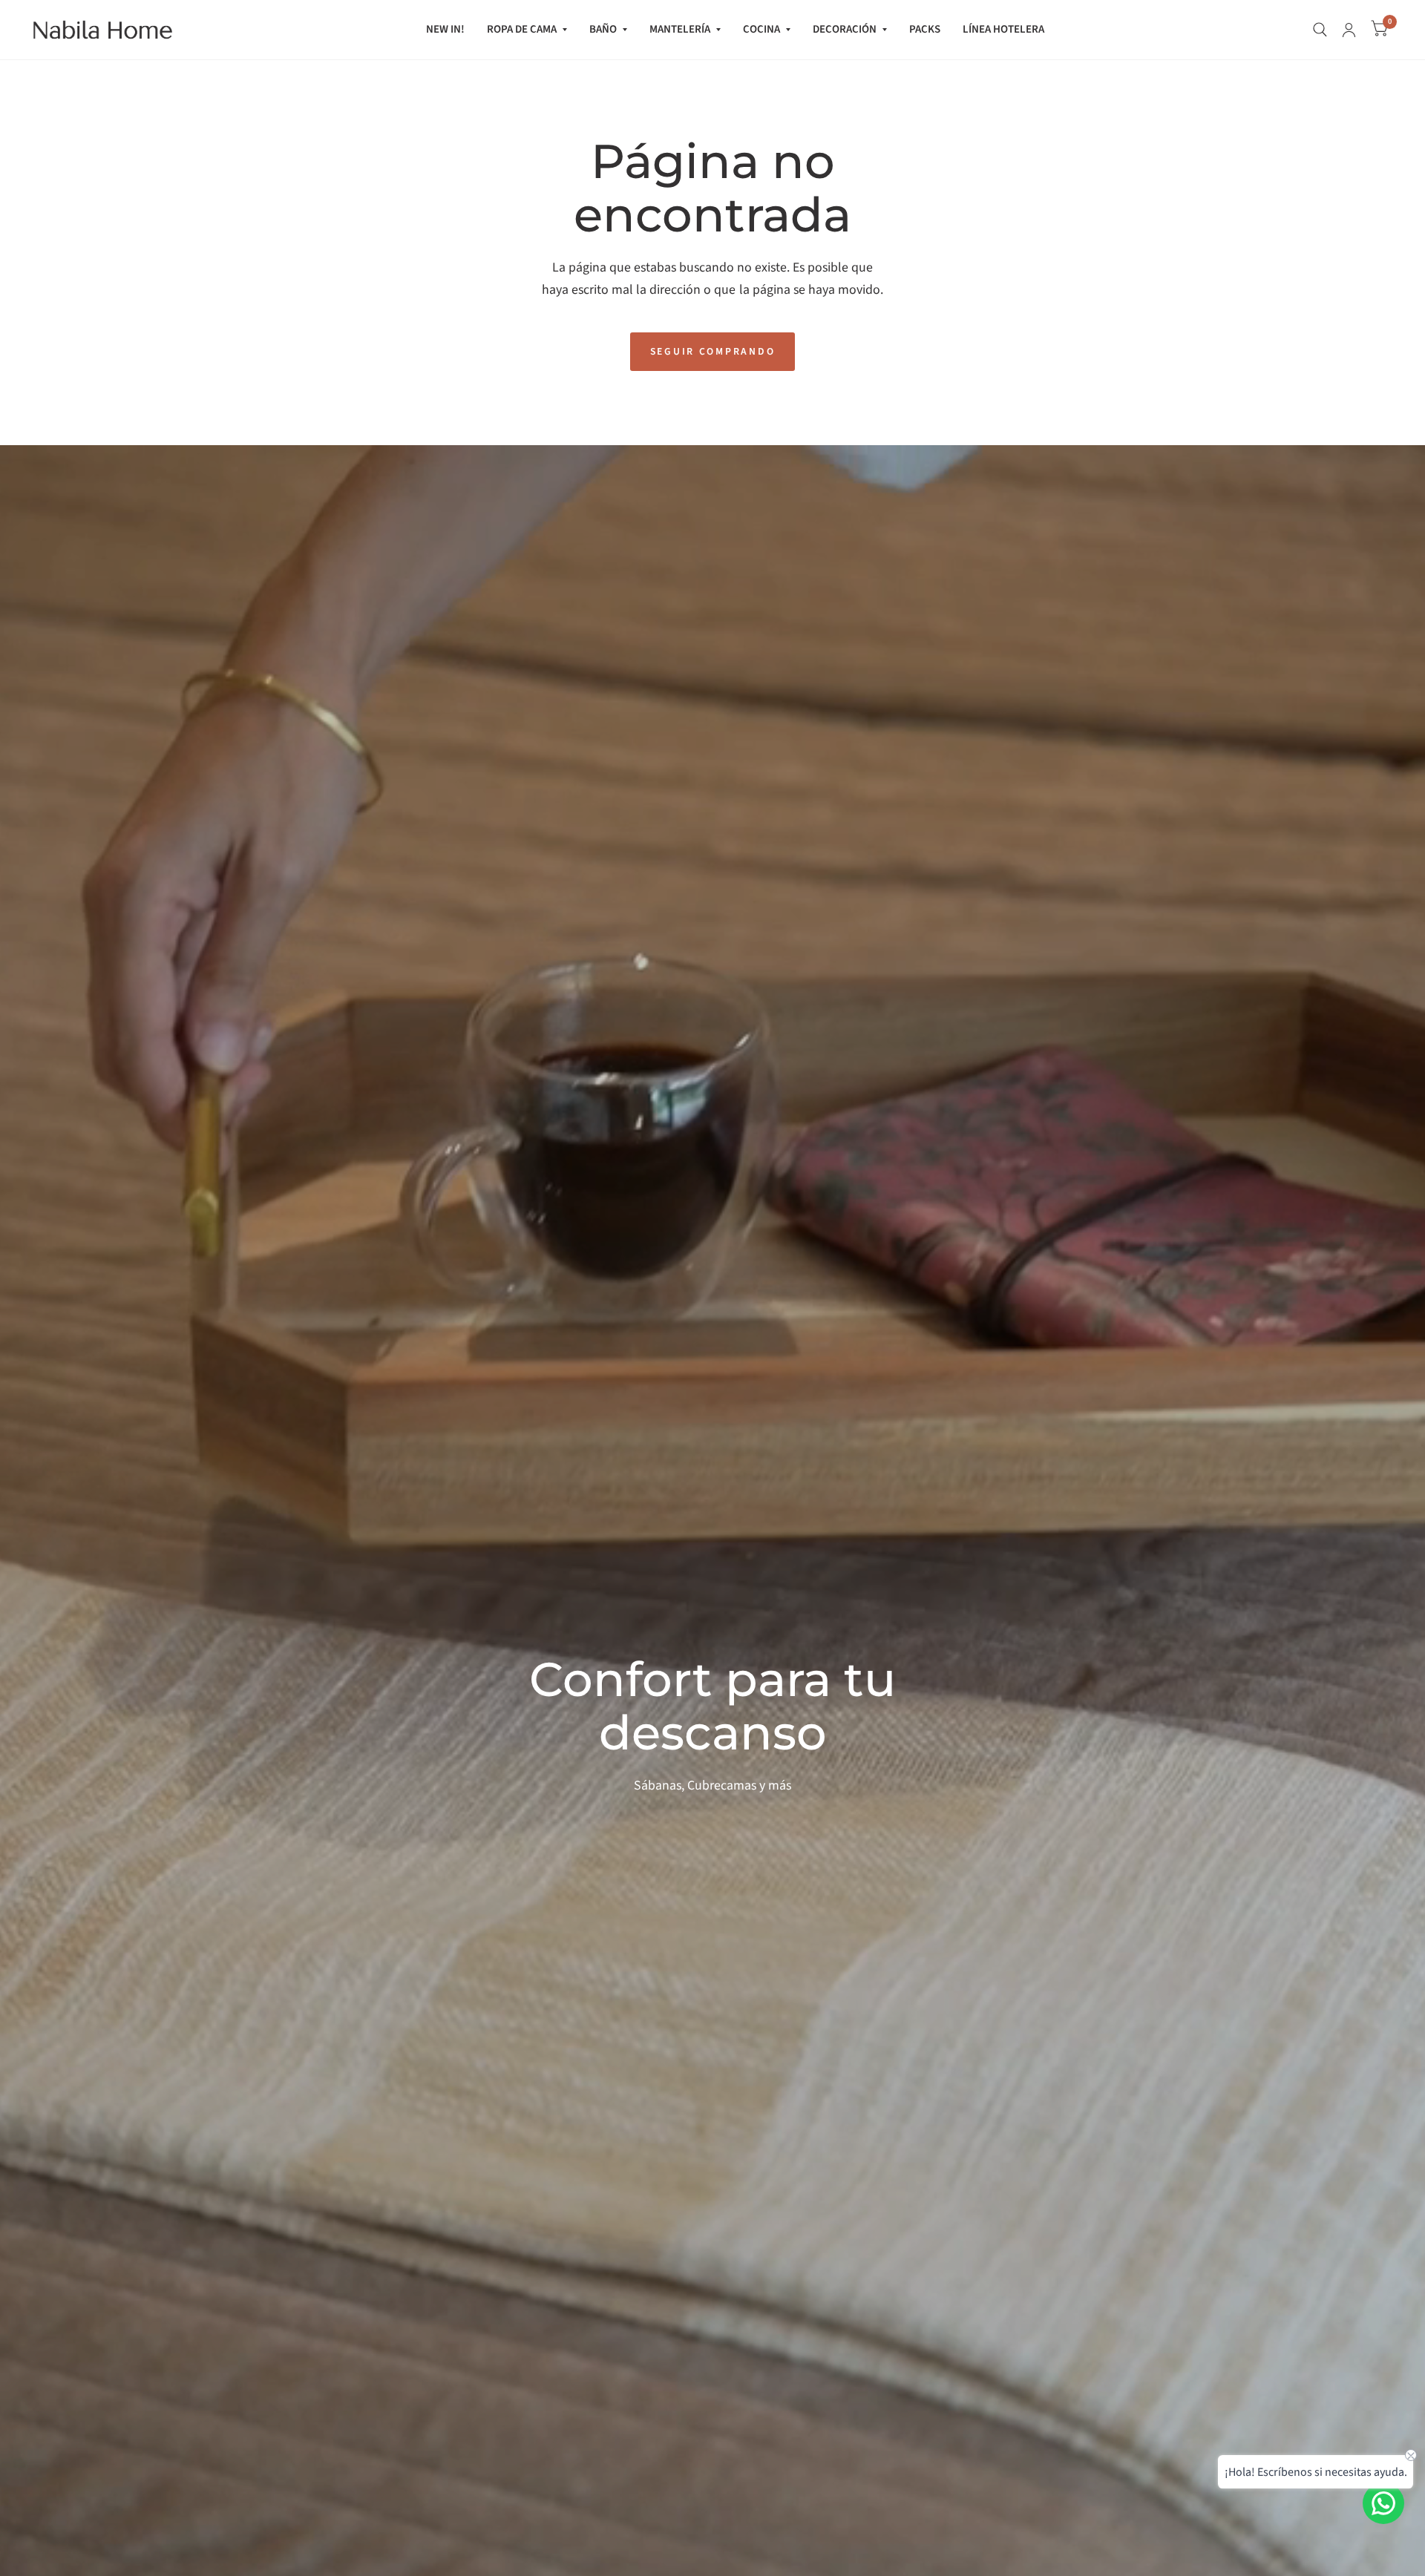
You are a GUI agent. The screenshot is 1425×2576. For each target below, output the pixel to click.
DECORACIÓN (845, 29)
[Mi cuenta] (1349, 30)
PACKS (925, 29)
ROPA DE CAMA (522, 29)
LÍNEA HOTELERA (1003, 29)
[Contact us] (1383, 2503)
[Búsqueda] (1320, 30)
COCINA (761, 29)
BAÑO (603, 29)
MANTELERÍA (680, 29)
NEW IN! (445, 29)
